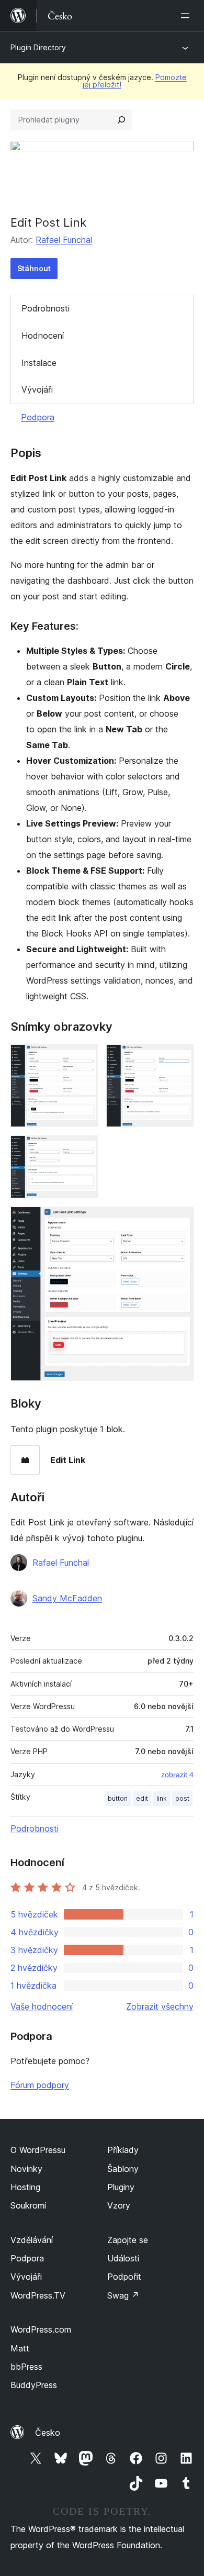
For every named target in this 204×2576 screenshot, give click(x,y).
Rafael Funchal (64, 240)
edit (142, 1798)
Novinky (26, 2169)
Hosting (25, 2187)
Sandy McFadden (67, 1598)
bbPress (26, 2367)
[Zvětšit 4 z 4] (179, 1221)
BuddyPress (34, 2385)
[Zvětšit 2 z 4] (179, 1058)
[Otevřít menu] (187, 16)
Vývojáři (37, 389)
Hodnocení (43, 336)
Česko (48, 2433)
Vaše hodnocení (42, 2006)
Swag (123, 2295)
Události (123, 2258)
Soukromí (28, 2205)
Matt (20, 2348)
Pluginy (121, 2187)
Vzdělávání (32, 2240)
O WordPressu (38, 2150)
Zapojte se (128, 2240)
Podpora (38, 417)
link (162, 1798)
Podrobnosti (46, 308)
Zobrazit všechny (160, 2006)
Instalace (39, 363)
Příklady (123, 2150)
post (182, 1798)
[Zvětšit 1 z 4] (84, 1058)
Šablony (123, 2169)
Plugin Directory (38, 47)
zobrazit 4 (177, 1775)
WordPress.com (41, 2329)
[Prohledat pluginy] (121, 120)
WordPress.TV (38, 2295)
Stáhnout (34, 268)
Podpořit (124, 2277)
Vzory (119, 2205)
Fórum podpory (40, 2085)
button (118, 1798)
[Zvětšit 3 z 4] (84, 1150)
